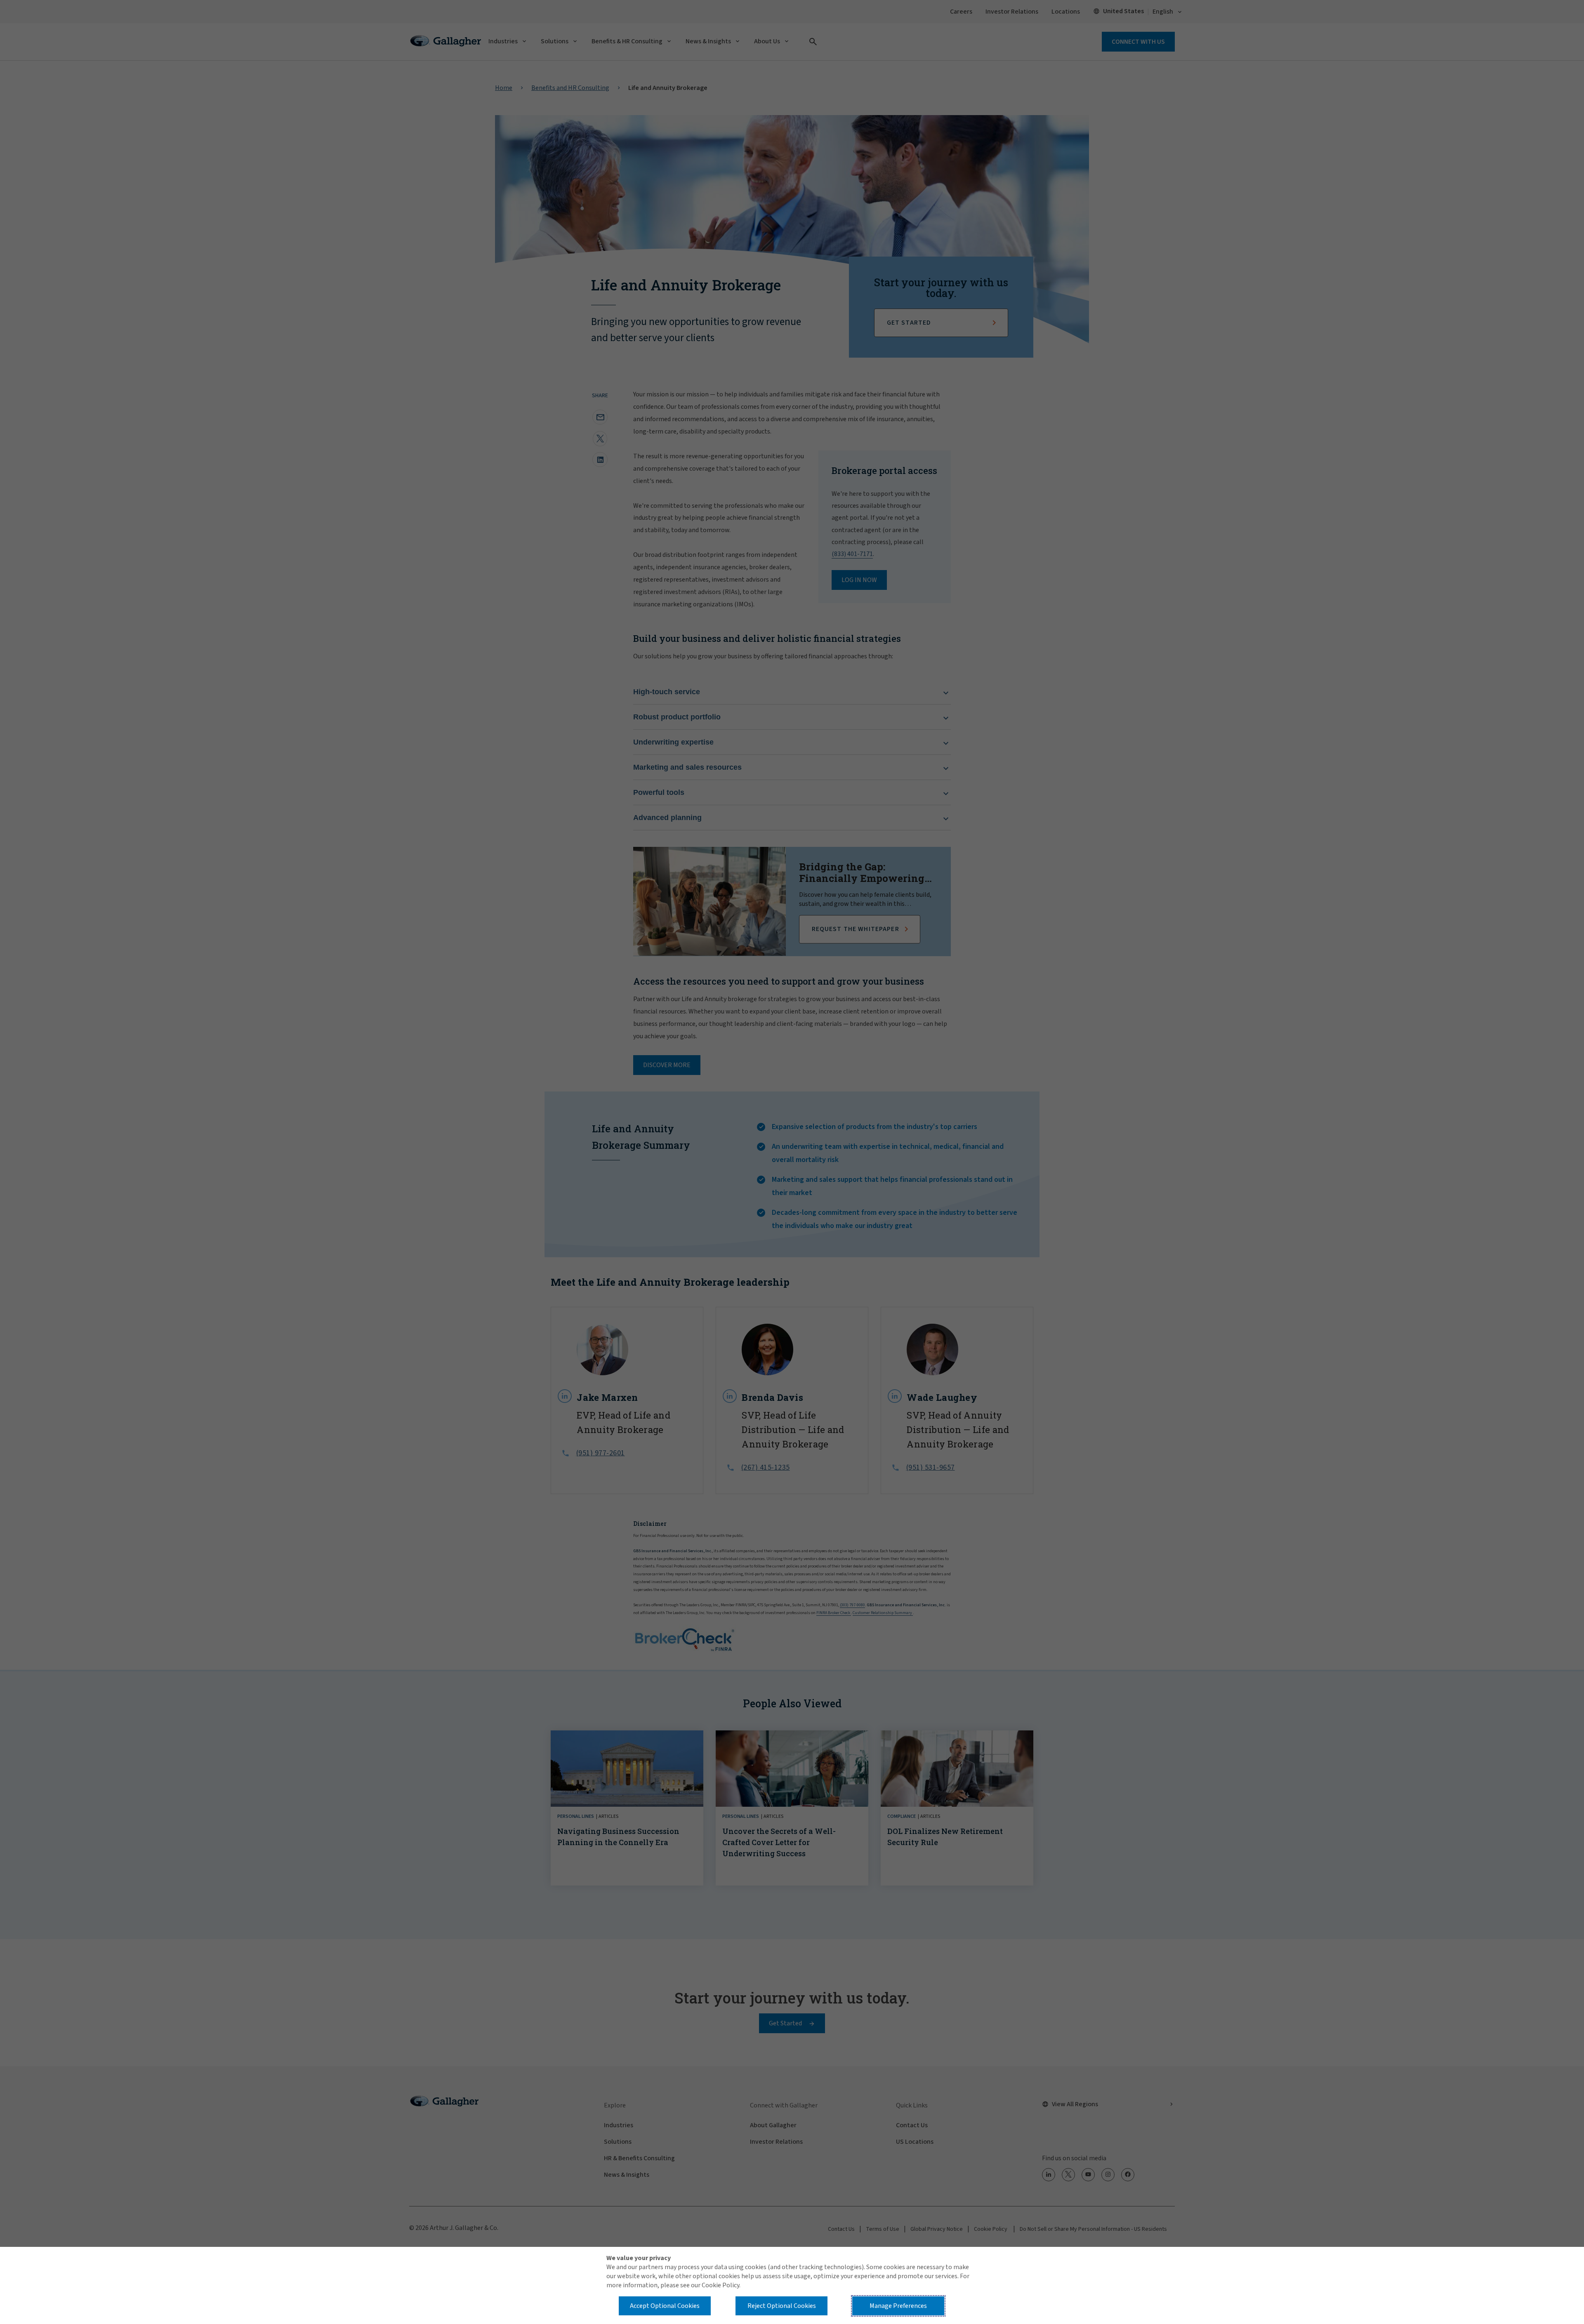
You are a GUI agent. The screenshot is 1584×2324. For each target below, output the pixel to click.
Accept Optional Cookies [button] (665, 2306)
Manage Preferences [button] (898, 2306)
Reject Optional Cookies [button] (782, 2306)
